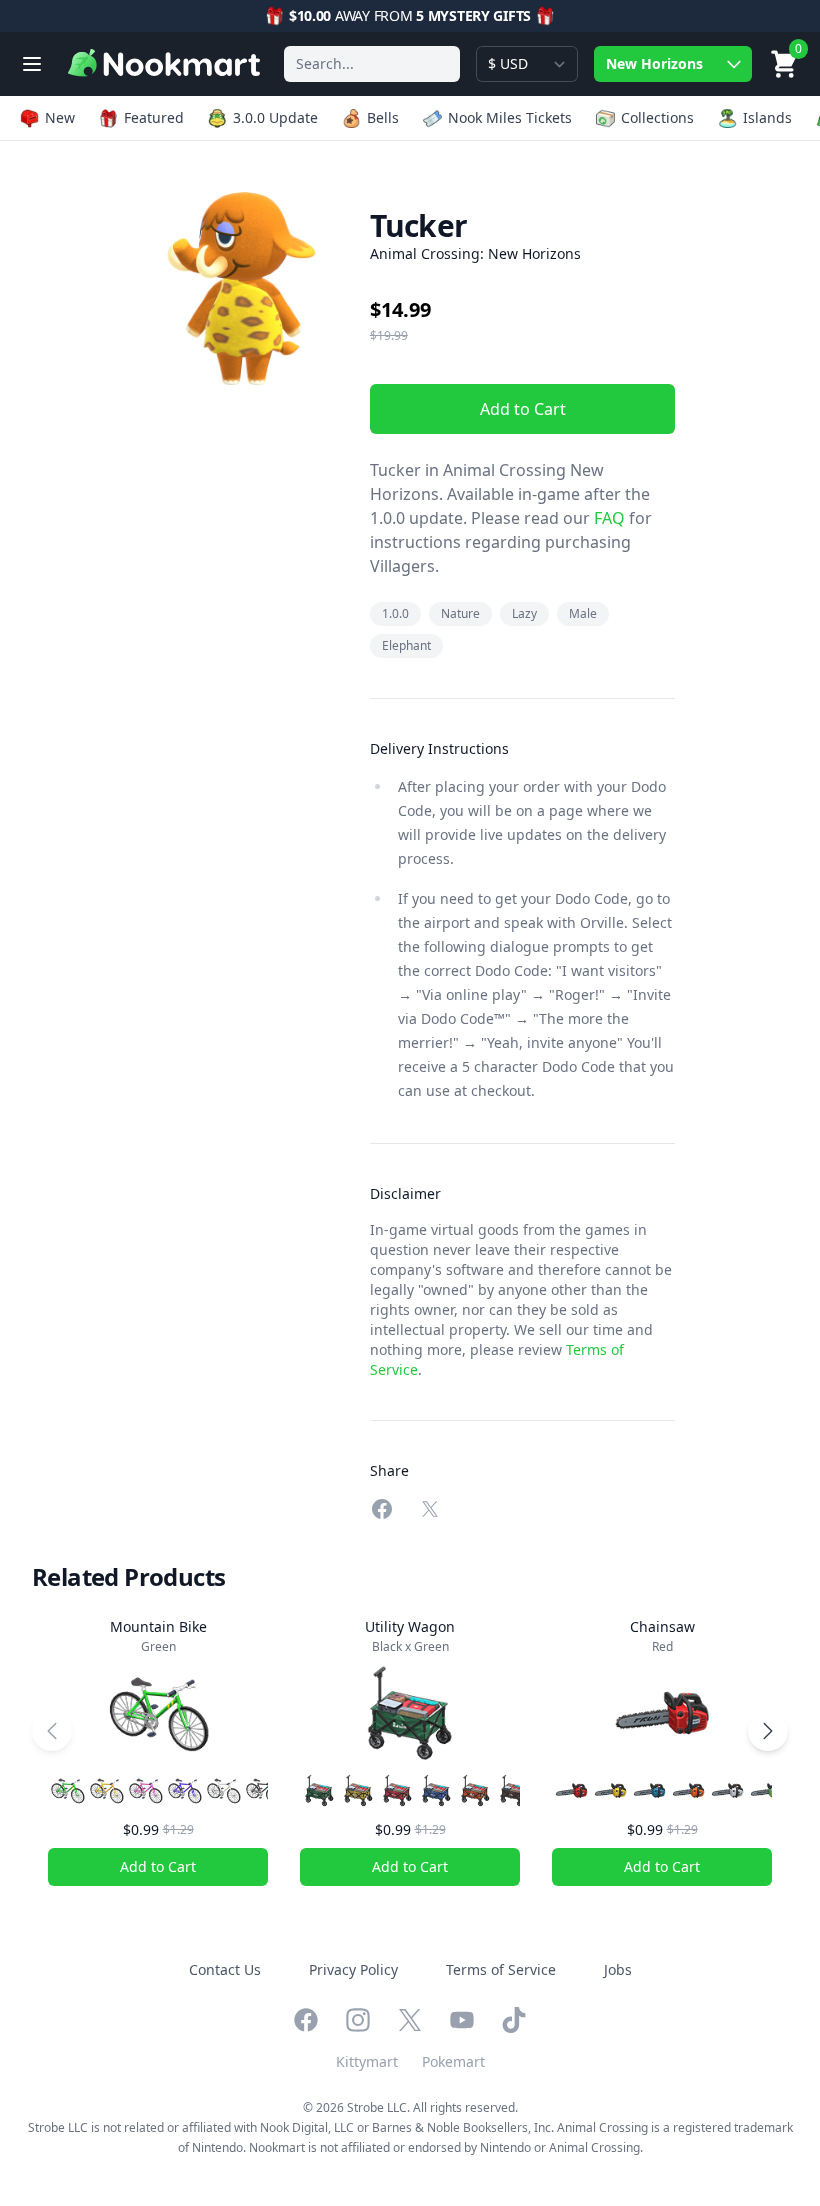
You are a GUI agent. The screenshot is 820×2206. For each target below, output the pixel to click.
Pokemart (453, 2061)
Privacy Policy (353, 1969)
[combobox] (372, 64)
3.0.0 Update (275, 117)
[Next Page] (768, 1731)
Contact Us (225, 1969)
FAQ (607, 518)
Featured (154, 117)
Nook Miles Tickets (510, 117)
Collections (657, 117)
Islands (767, 117)
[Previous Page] (52, 1731)
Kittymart (367, 2061)
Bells (383, 117)
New (60, 117)
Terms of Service (501, 1969)
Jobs (618, 1969)
